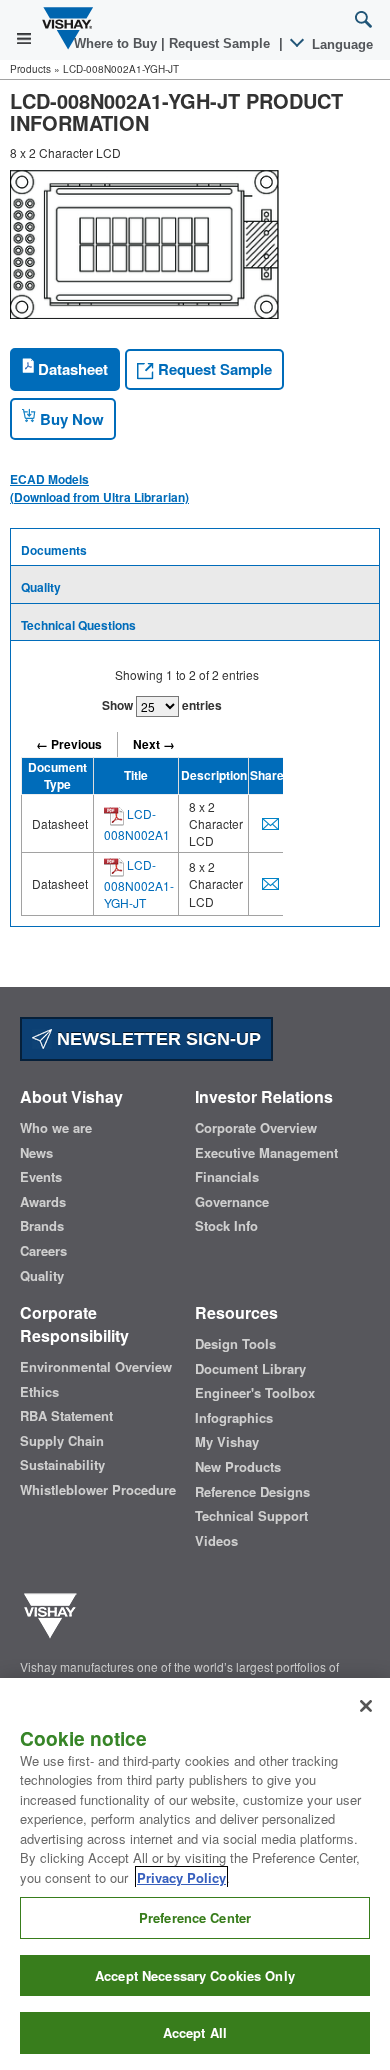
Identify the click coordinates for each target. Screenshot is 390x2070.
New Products (238, 1467)
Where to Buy (117, 43)
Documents (54, 550)
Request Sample (213, 369)
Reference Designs (252, 1492)
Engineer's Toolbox (255, 1393)
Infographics (234, 1418)
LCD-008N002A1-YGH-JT (139, 883)
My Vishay (227, 1442)
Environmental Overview (96, 1367)
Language (340, 44)
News (36, 1153)
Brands (42, 1226)
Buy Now (70, 419)
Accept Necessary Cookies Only (195, 1975)
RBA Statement (66, 1416)
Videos (216, 1541)
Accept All (195, 2032)
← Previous (69, 744)
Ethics (39, 1392)
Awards (43, 1202)
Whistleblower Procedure (98, 1490)
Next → (154, 744)
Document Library (250, 1369)
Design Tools (235, 1344)
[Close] (366, 1706)
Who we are (56, 1128)
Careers (43, 1251)
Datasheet (71, 369)
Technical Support (251, 1516)
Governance (232, 1202)
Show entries (162, 705)
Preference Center (195, 1917)
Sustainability (62, 1465)
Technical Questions (78, 625)
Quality (41, 587)
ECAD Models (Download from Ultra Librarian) (99, 488)
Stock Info (226, 1226)
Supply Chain (62, 1441)
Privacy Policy (181, 1877)
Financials (227, 1177)
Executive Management (266, 1153)
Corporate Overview (256, 1128)
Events (41, 1177)
